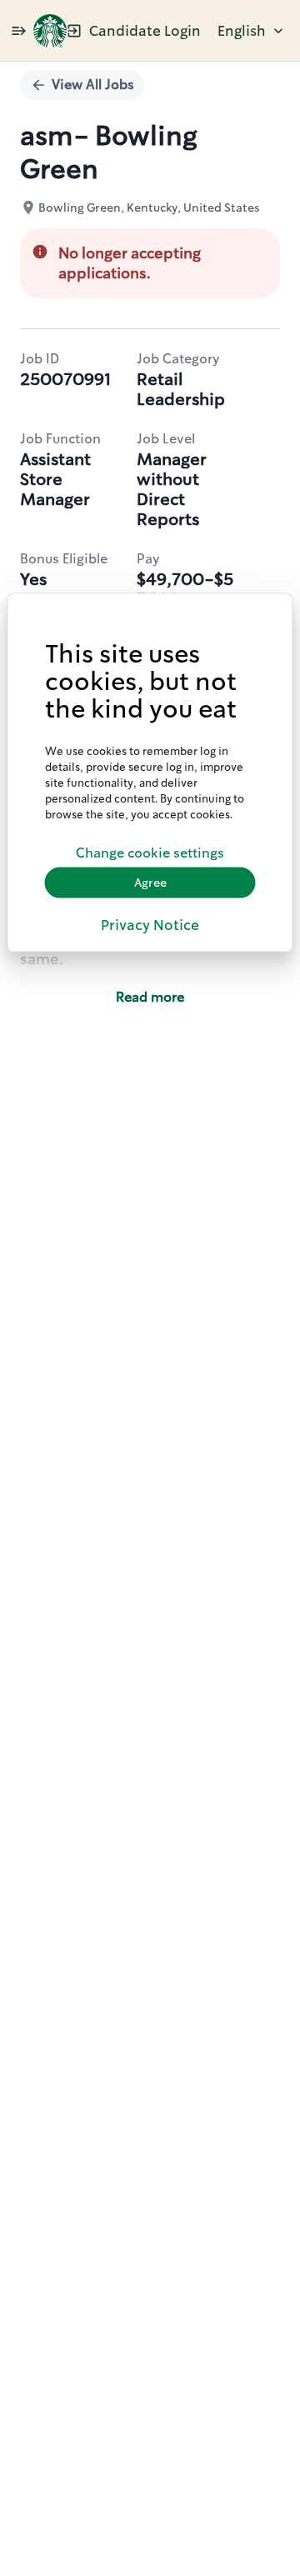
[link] (50, 31)
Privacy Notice (150, 924)
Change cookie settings (150, 853)
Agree (150, 883)
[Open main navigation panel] (18, 30)
